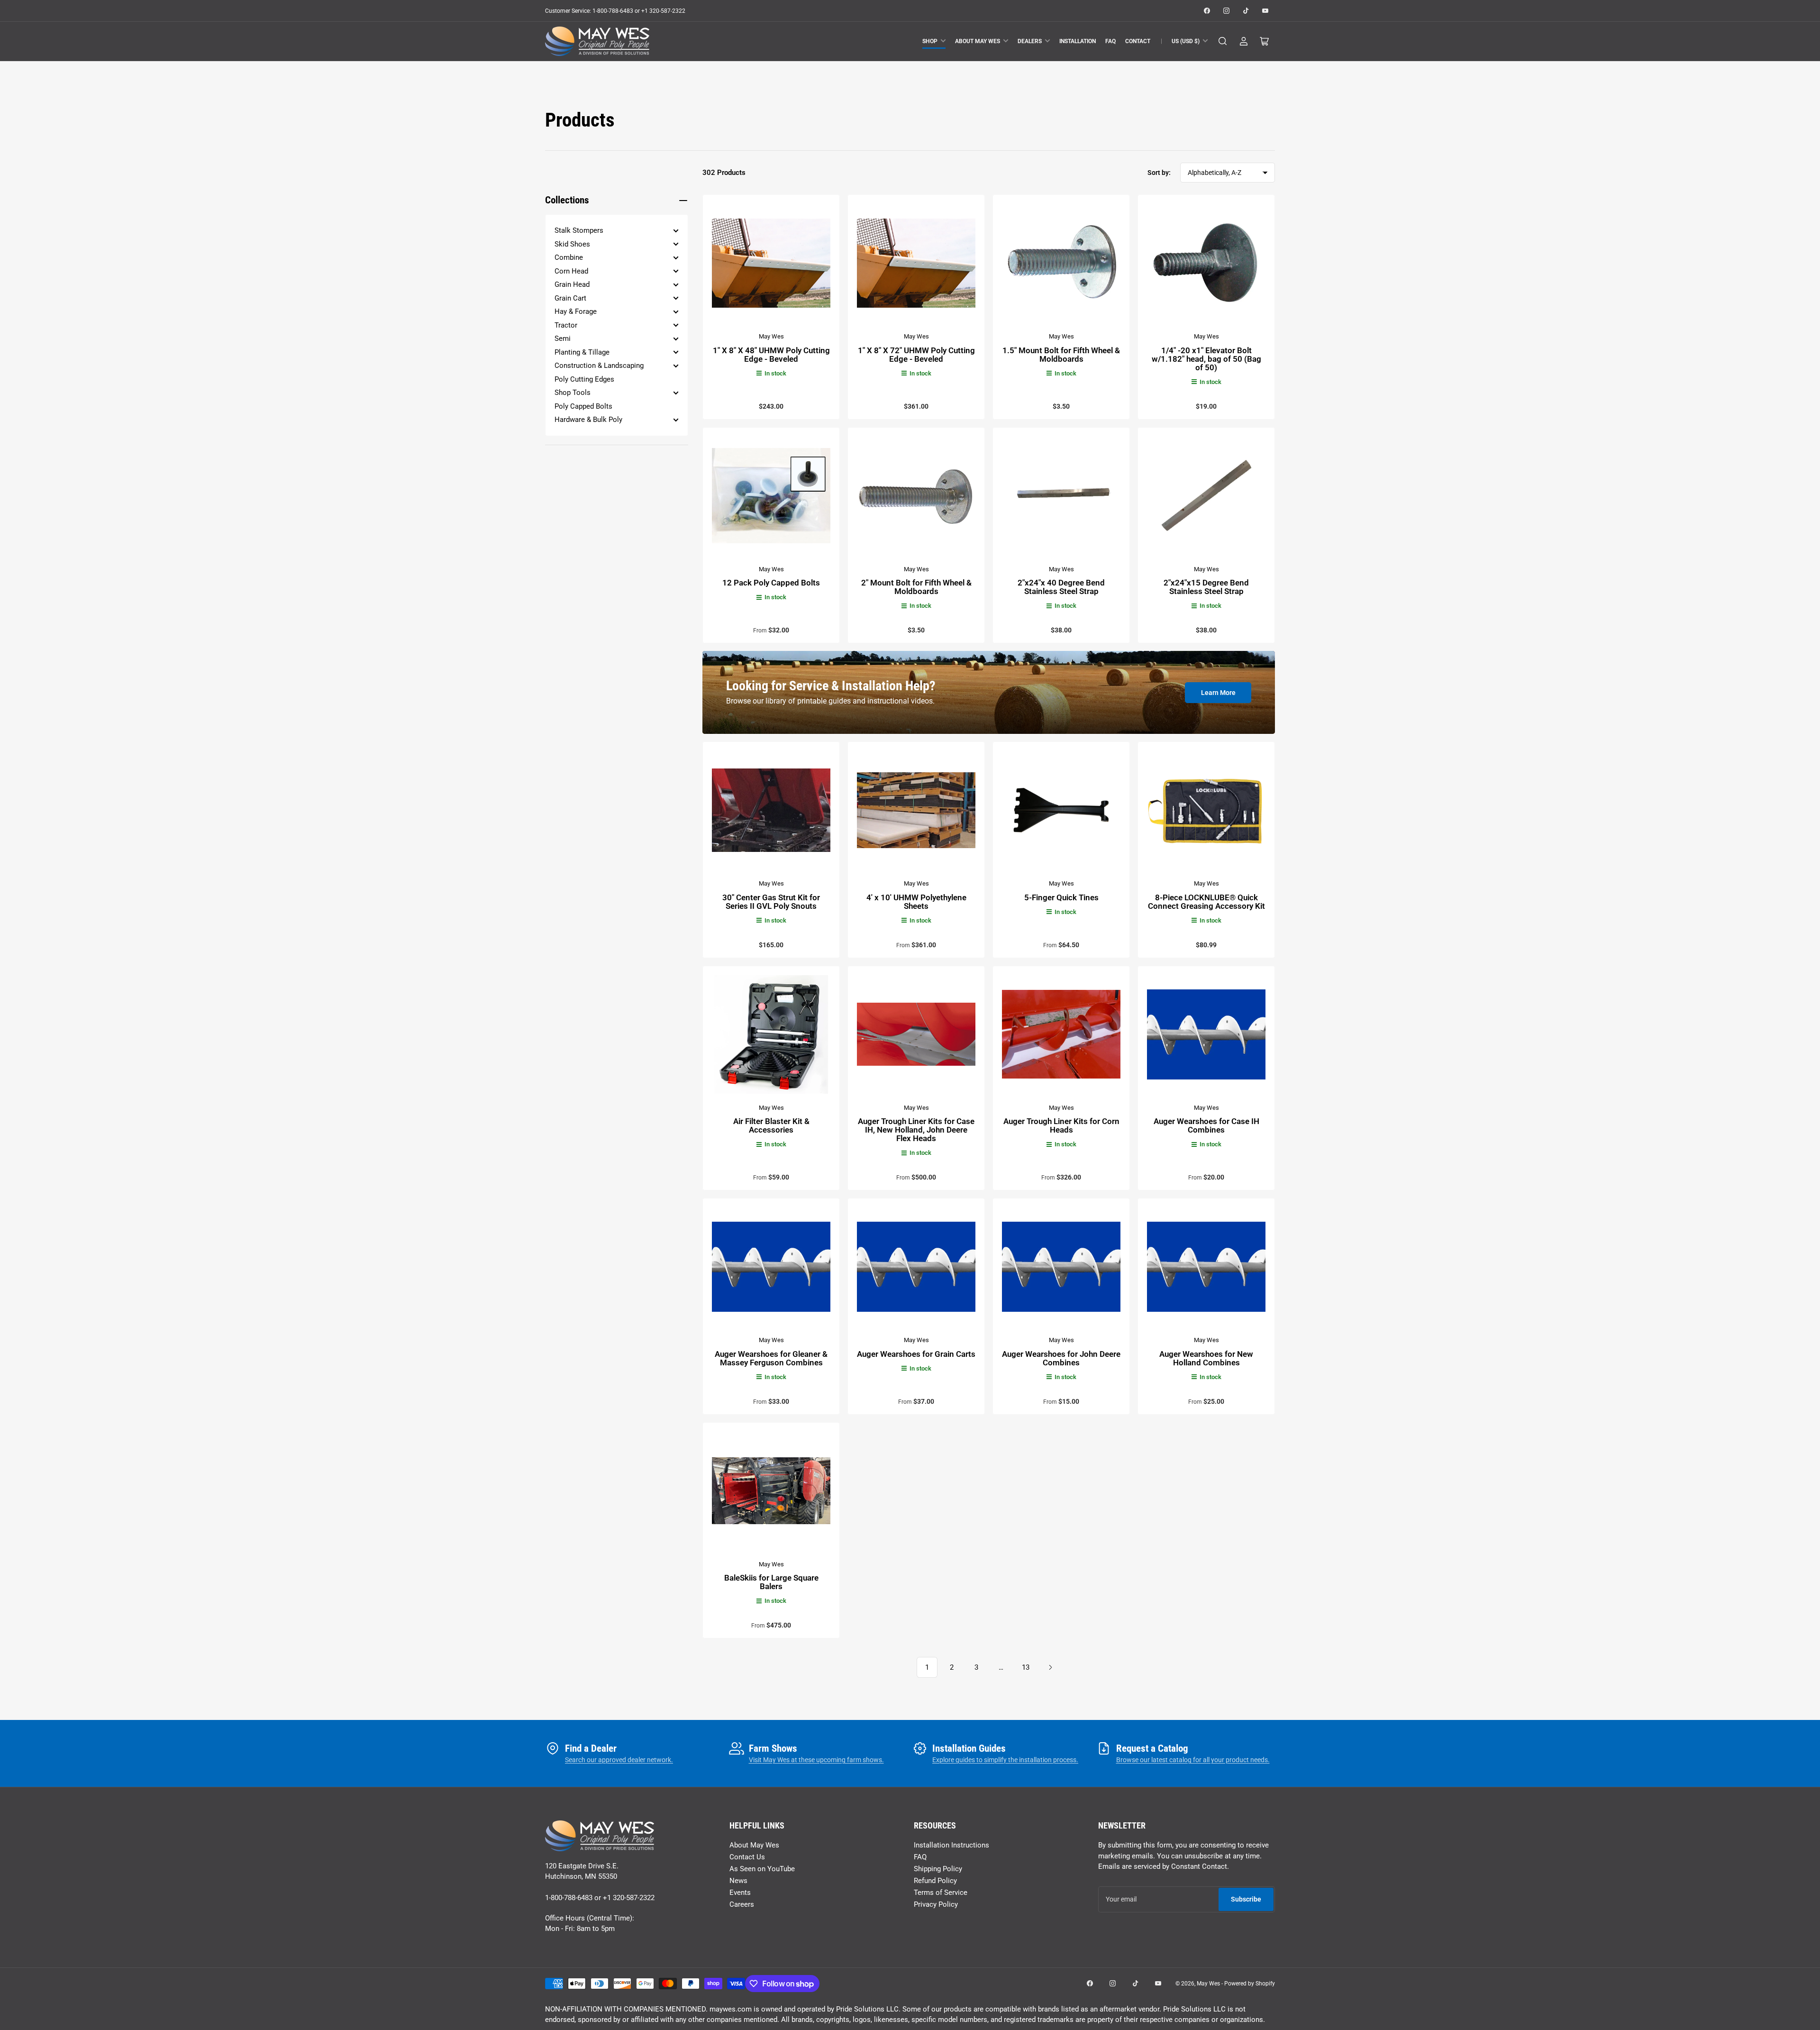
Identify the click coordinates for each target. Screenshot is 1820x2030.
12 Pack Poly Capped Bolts (771, 583)
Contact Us (747, 1857)
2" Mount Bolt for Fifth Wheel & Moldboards (916, 587)
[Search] (1223, 41)
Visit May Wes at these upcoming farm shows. (816, 1760)
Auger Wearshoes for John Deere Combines (1061, 1358)
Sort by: (1159, 173)
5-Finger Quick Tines (1061, 897)
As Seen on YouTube (762, 1869)
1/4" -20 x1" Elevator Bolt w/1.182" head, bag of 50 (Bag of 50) (1206, 359)
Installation (1078, 41)
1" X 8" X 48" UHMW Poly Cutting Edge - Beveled (771, 355)
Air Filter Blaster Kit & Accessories (771, 1125)
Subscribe (1246, 1899)
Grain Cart (570, 298)
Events (740, 1893)
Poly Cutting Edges (584, 379)
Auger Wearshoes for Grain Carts (916, 1354)
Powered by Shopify (1250, 1984)
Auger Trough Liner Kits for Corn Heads (1061, 1125)
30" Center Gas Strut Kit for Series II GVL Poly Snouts (771, 902)
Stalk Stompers (579, 230)
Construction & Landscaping (599, 366)
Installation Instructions (951, 1845)
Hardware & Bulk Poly (588, 420)
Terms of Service (941, 1893)
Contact (1138, 41)
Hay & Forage (576, 311)
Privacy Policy (936, 1904)
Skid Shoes (572, 244)
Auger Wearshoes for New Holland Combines (1206, 1358)
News (738, 1881)
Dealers (1030, 41)
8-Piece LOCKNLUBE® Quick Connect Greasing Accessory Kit (1206, 902)
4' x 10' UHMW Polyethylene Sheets (916, 902)
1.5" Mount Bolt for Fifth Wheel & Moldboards (1061, 355)
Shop (930, 41)
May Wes (771, 336)
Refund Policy (935, 1881)
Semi (563, 338)
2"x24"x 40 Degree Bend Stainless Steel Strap (1061, 587)
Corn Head (571, 271)
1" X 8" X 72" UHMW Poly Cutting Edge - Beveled (916, 355)
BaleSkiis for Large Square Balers (771, 1582)
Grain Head (572, 284)
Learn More (1218, 693)
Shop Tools (573, 393)
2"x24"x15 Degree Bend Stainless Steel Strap (1206, 587)
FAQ (1110, 41)
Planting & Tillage (582, 352)
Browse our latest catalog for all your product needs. (1193, 1760)
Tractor (566, 325)
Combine (569, 257)
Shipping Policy (938, 1869)
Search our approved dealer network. (619, 1760)
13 (1026, 1667)
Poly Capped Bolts (583, 406)
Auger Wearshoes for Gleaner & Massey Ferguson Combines (771, 1358)
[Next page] (1050, 1667)
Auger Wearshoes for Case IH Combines (1206, 1125)
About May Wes (978, 41)
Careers (742, 1904)
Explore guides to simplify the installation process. (1005, 1760)
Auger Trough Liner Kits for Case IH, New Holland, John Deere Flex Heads (916, 1130)
